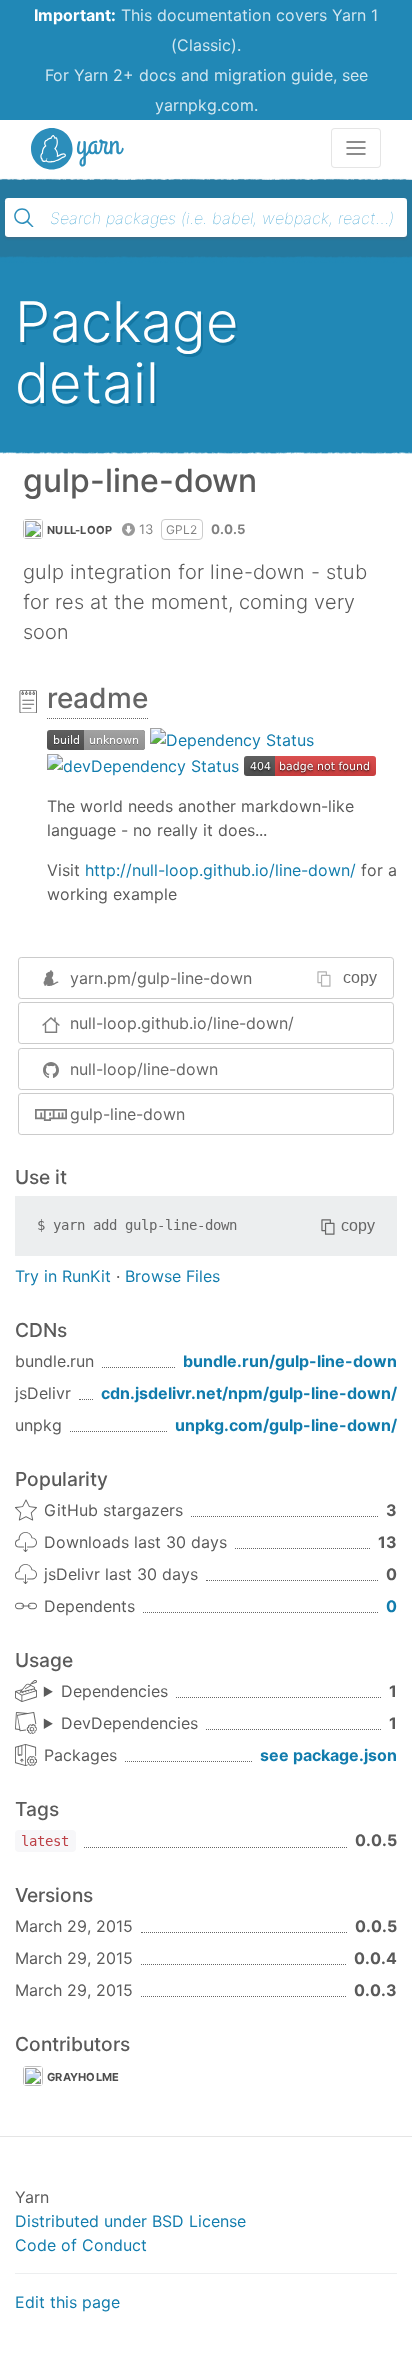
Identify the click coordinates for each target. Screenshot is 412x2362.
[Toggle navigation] (356, 148)
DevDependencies (129, 1723)
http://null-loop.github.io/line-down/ (220, 870)
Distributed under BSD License (130, 2221)
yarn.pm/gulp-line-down (161, 978)
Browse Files (172, 1276)
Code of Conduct (81, 2245)
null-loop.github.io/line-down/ (182, 1023)
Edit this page (67, 2302)
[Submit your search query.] (24, 218)
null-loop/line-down (144, 1069)
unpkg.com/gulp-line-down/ (286, 1425)
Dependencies (114, 1691)
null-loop (80, 530)
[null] (96, 739)
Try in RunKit (63, 1276)
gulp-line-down (127, 1114)
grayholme (83, 2077)
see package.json (328, 1755)
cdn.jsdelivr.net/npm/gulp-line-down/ (249, 1393)
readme (97, 698)
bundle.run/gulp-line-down (290, 1361)
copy (360, 977)
